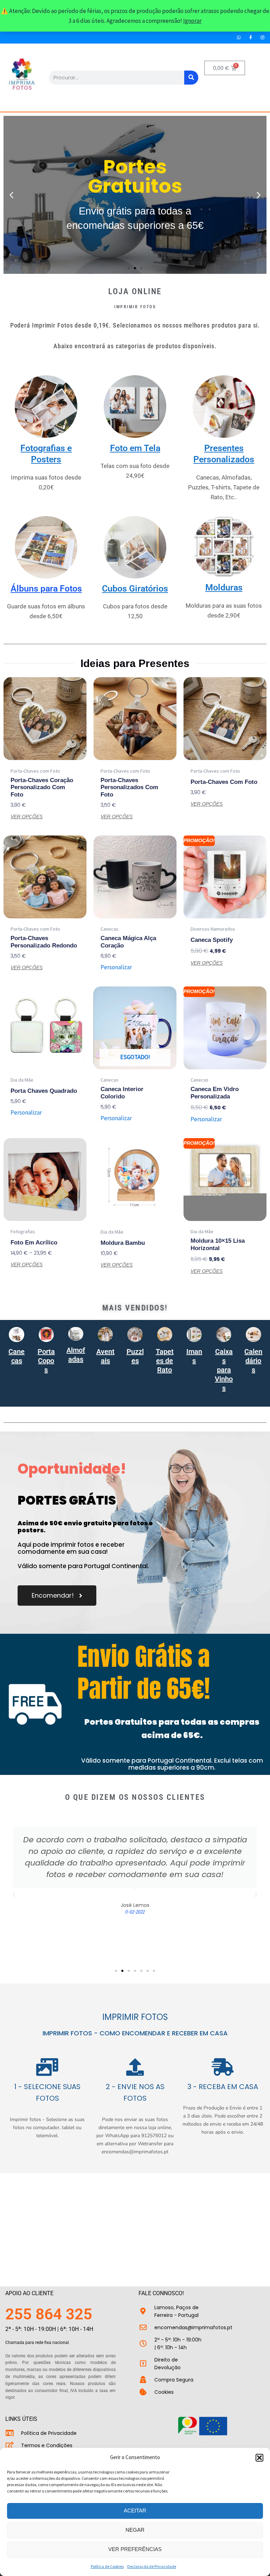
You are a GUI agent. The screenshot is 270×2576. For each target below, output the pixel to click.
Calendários (253, 1361)
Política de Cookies (107, 2566)
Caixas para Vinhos (224, 1370)
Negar (135, 2530)
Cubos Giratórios (135, 589)
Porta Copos (46, 1361)
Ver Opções (27, 817)
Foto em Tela (135, 448)
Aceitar (135, 2511)
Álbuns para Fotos (46, 589)
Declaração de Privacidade (152, 2566)
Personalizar (116, 967)
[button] (259, 2458)
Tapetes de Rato (165, 1361)
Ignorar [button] (192, 21)
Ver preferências (135, 2549)
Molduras (224, 587)
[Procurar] (191, 78)
